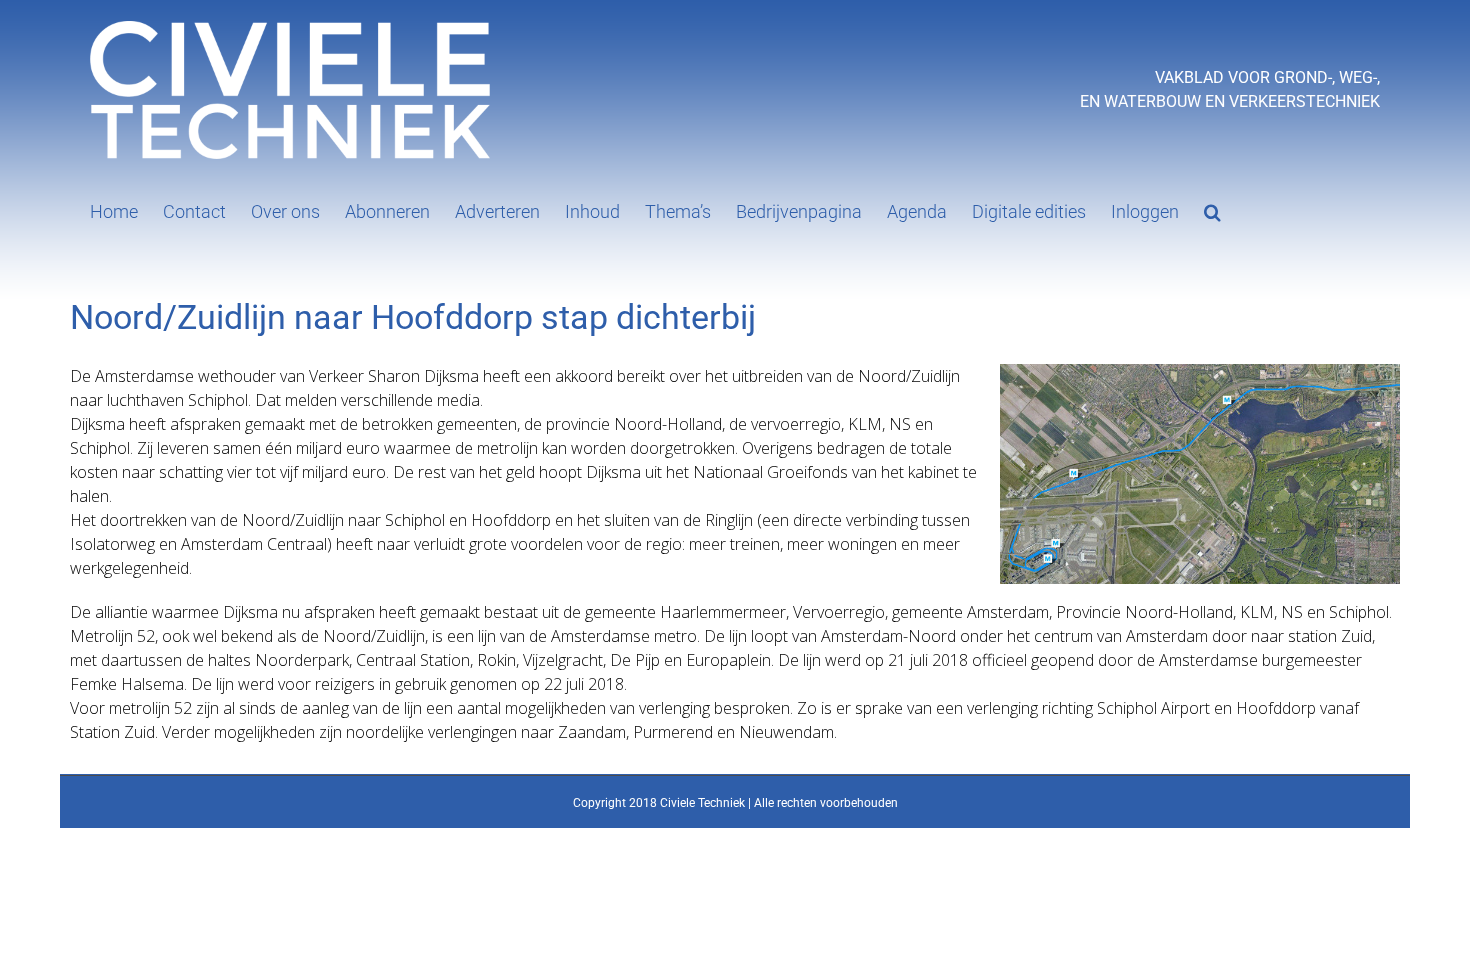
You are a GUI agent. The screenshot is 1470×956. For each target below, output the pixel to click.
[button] (1212, 210)
